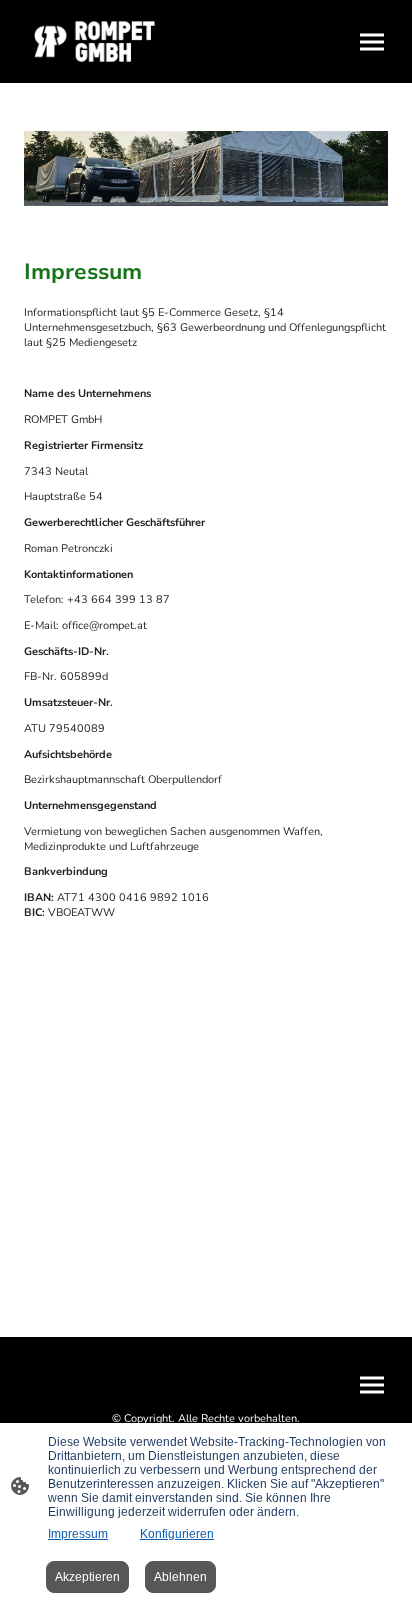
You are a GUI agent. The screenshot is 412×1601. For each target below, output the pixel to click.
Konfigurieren (177, 1534)
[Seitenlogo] (111, 41)
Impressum (78, 1534)
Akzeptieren (87, 1577)
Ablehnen (180, 1577)
